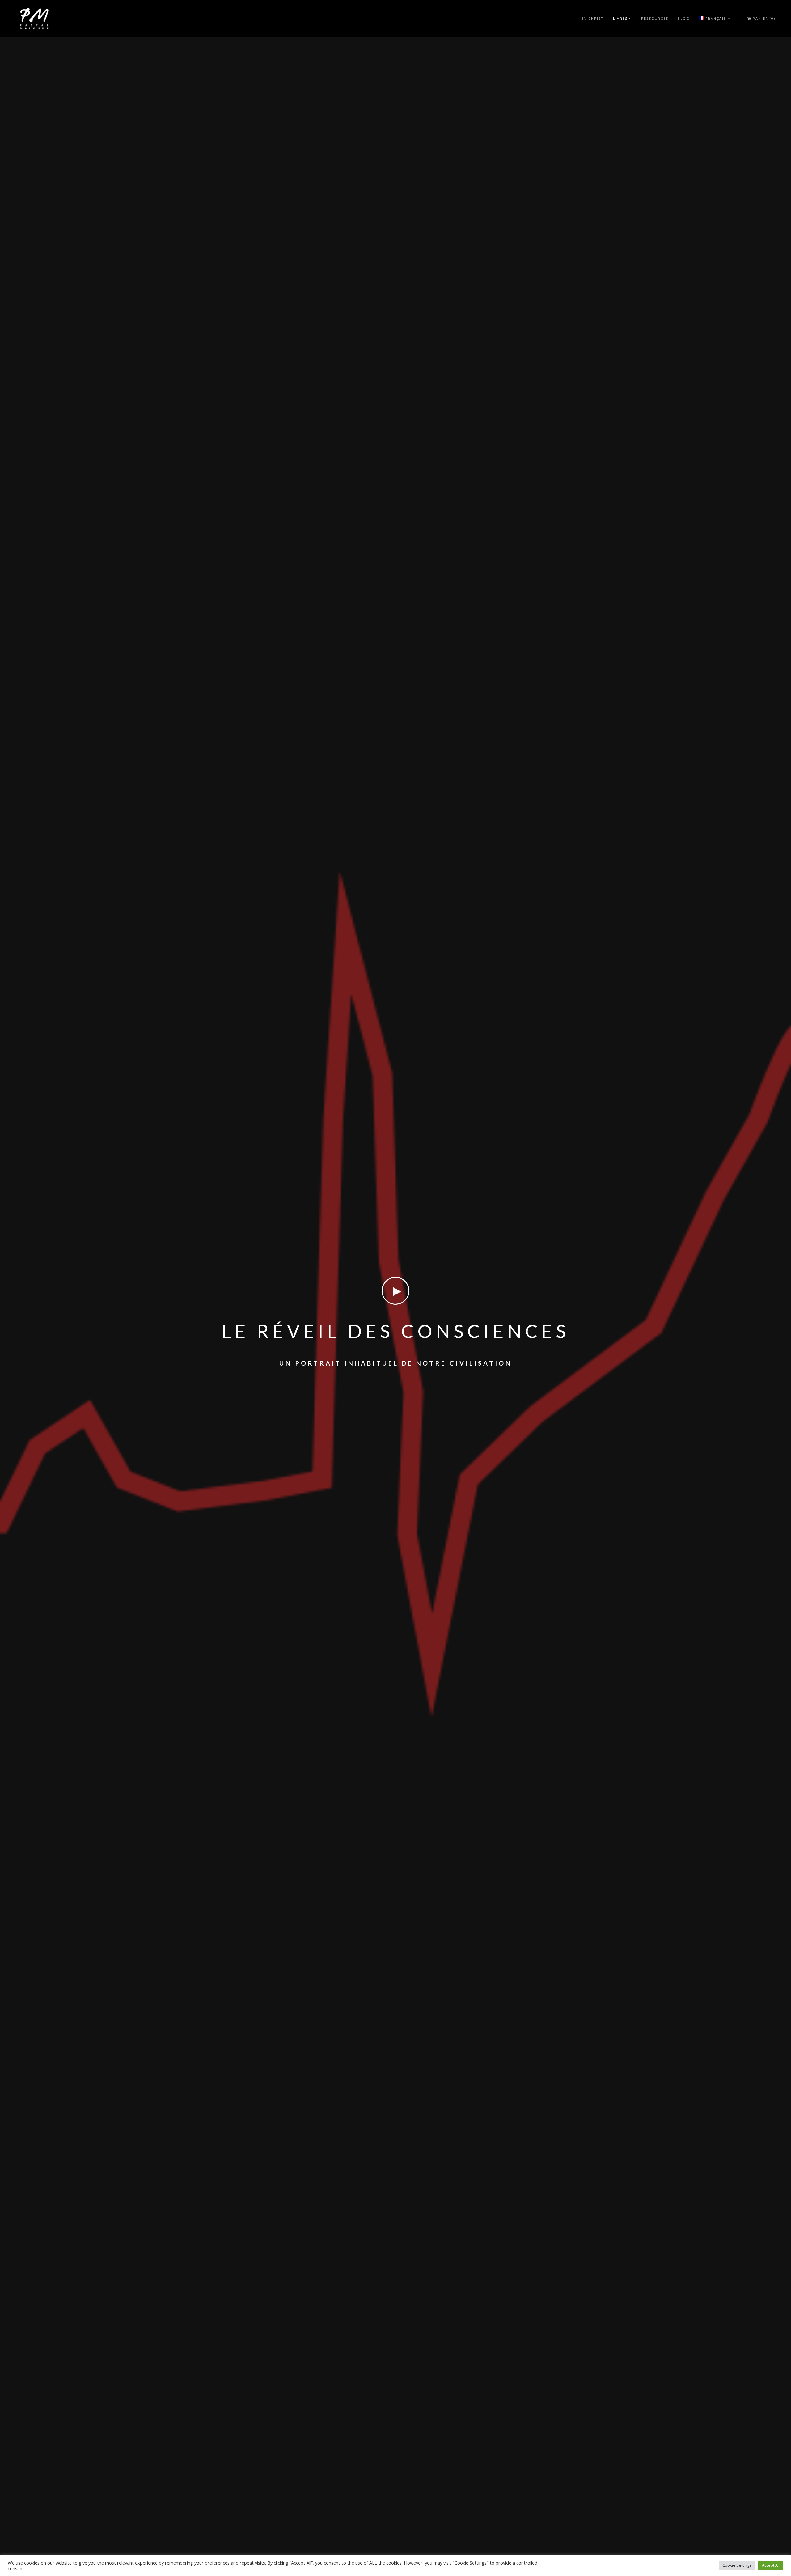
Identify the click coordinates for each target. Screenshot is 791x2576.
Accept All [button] (771, 2565)
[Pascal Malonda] (34, 19)
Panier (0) (763, 19)
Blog (684, 18)
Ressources (655, 18)
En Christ (592, 18)
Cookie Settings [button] (737, 2565)
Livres (620, 18)
